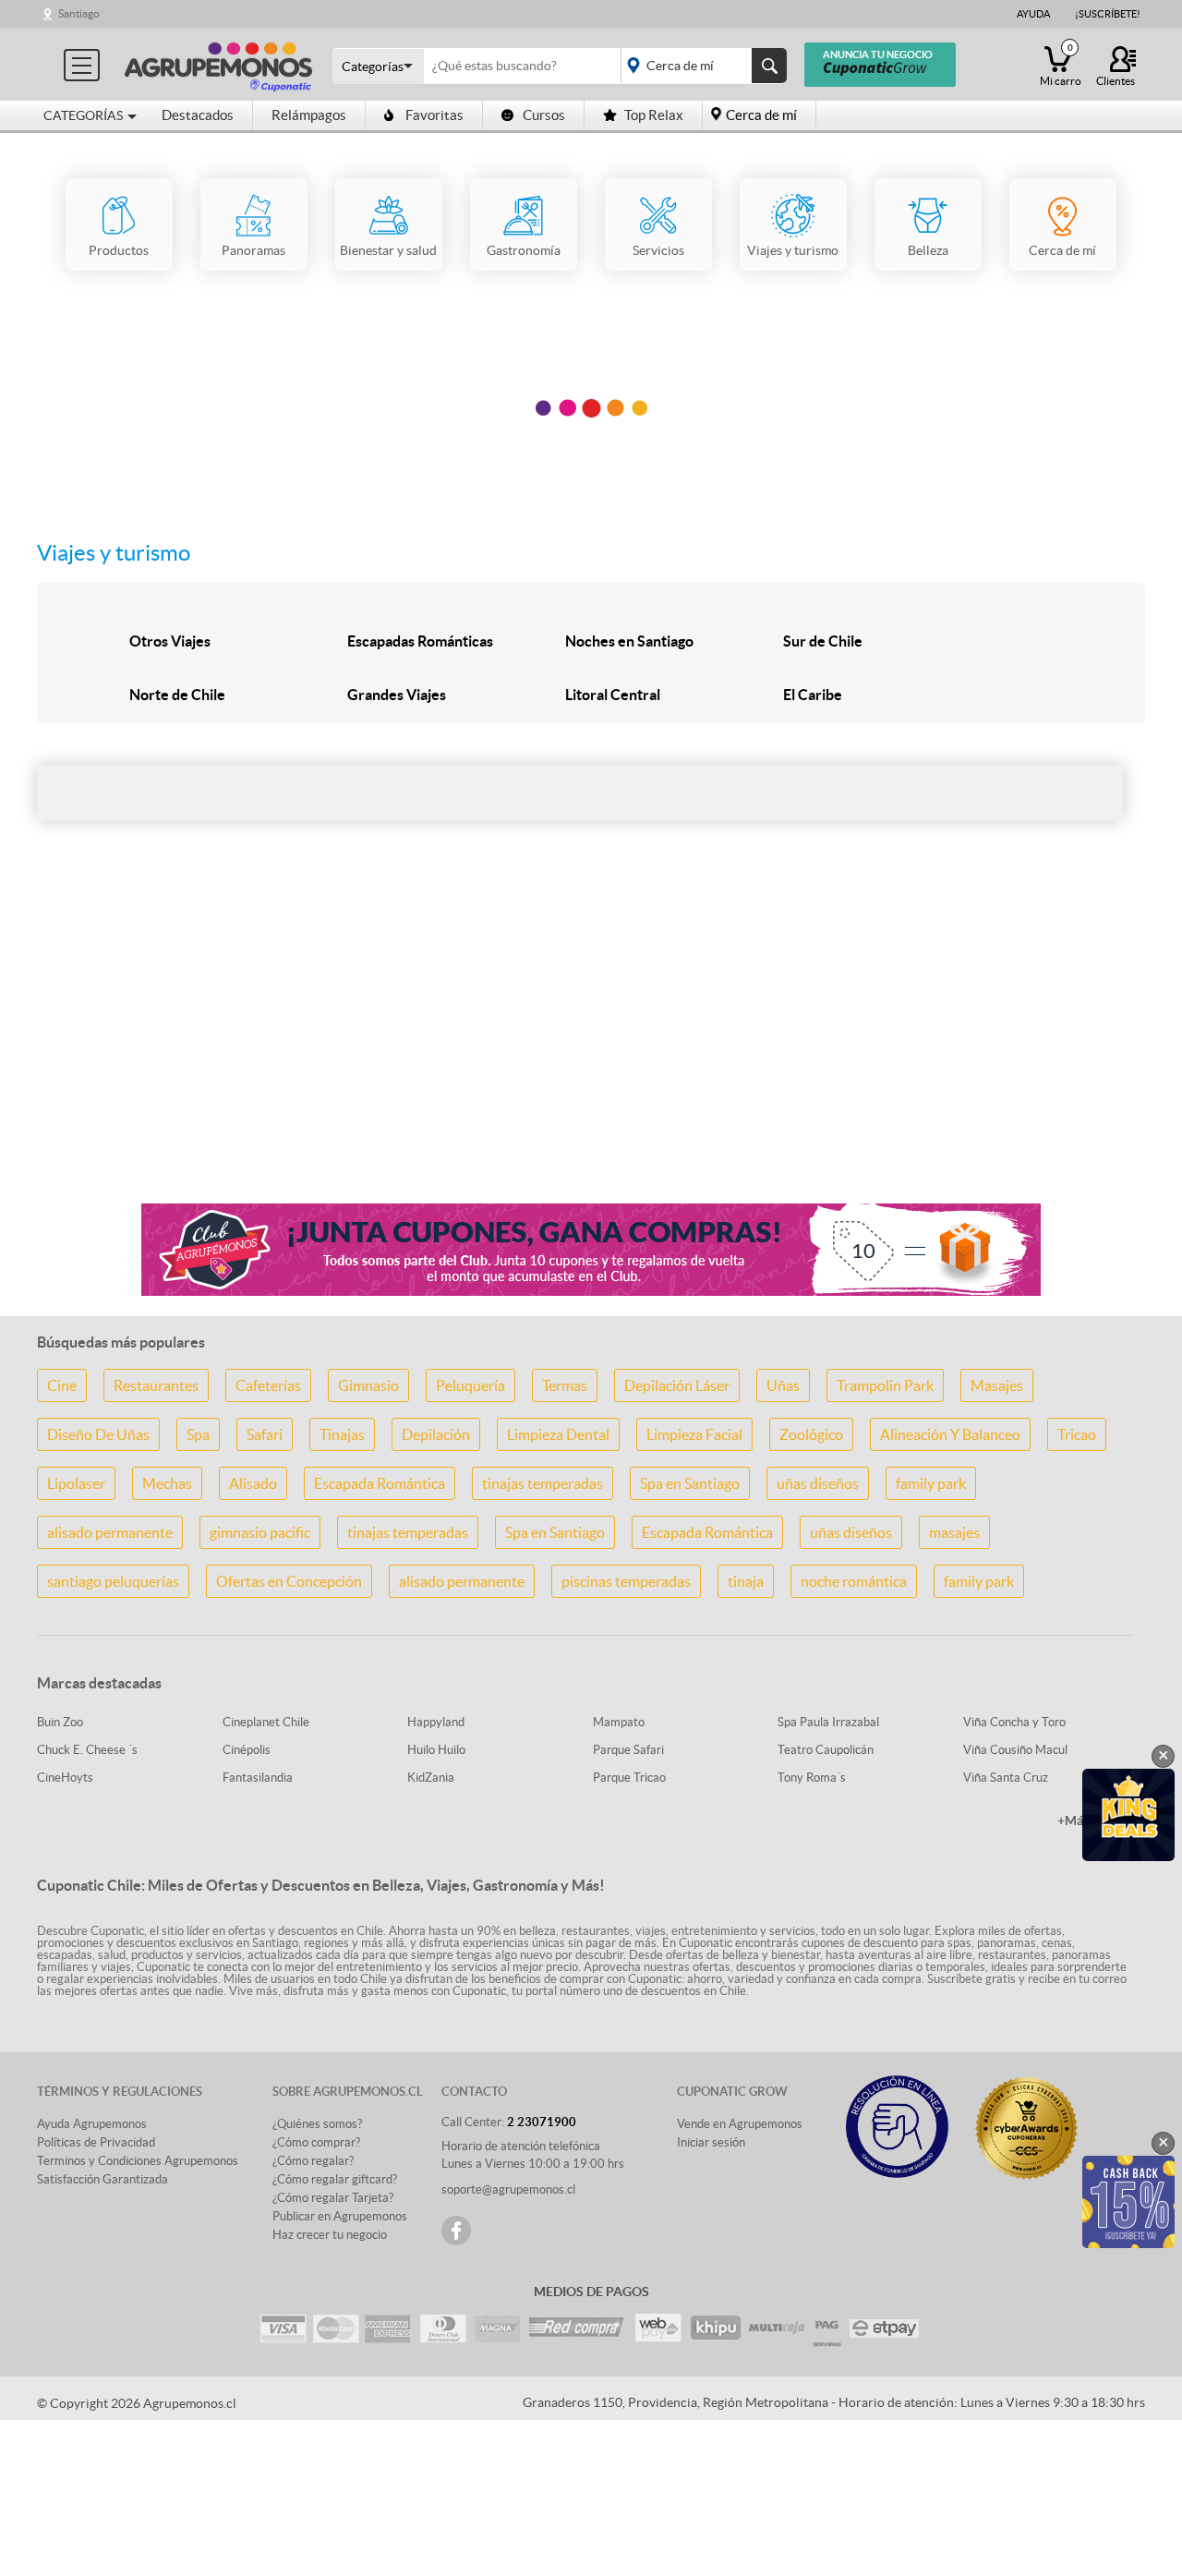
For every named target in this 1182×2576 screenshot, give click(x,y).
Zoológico (811, 1434)
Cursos (544, 115)
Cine (62, 1385)
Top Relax (654, 115)
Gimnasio (368, 1385)
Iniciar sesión (711, 2142)
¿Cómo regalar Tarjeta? (333, 2198)
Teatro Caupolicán (826, 1750)
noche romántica (854, 1581)
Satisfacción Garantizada (103, 2179)
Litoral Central (613, 695)
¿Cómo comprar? (316, 2142)
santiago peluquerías (113, 1581)
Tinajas (342, 1434)
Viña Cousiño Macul (1015, 1750)
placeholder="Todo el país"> (700, 66)
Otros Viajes (170, 641)
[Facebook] (456, 2231)
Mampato (619, 1722)
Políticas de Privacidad (96, 2142)
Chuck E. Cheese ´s (87, 1750)
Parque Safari (628, 1750)
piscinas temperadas (626, 1581)
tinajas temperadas (543, 1483)
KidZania (431, 1778)
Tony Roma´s (812, 1778)
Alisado (253, 1483)
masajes (954, 1532)
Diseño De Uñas (98, 1434)
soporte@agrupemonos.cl (508, 2189)
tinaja (746, 1581)
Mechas (167, 1483)
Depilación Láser (677, 1385)
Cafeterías (268, 1385)
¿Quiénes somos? (317, 2124)
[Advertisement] (591, 1043)
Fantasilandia (258, 1778)
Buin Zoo (60, 1722)
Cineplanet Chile (266, 1722)
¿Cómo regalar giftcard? (335, 2179)
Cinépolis (247, 1750)
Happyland (436, 1722)
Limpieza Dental (558, 1434)
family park (931, 1483)
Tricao (1077, 1434)
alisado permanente (110, 1532)
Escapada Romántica (380, 1483)
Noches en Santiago (629, 641)
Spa (198, 1434)
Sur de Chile (823, 641)
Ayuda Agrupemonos (92, 2124)
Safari (265, 1434)
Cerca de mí (761, 115)
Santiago (79, 13)
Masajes (997, 1385)
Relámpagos (309, 115)
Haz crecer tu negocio (330, 2235)
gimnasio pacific (260, 1532)
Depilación (436, 1434)
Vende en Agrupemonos (740, 2124)
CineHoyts (65, 1778)
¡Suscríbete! (1108, 14)
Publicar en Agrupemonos (340, 2216)
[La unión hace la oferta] (218, 64)
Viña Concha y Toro (1014, 1722)
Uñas (783, 1385)
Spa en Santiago (690, 1483)
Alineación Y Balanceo (950, 1434)
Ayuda (1033, 14)
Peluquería (470, 1385)
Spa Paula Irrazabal (828, 1722)
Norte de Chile (177, 695)
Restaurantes (156, 1385)
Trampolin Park (885, 1385)
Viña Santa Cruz (1006, 1778)
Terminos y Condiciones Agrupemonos (138, 2161)
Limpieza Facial (694, 1434)
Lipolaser (76, 1483)
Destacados (198, 115)
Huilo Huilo (436, 1750)
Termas (565, 1385)
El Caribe (813, 695)
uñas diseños (818, 1483)
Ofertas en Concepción (289, 1581)
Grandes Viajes (397, 695)
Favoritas (434, 115)
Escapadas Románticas (420, 641)
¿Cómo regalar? (313, 2161)
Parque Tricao (629, 1778)
